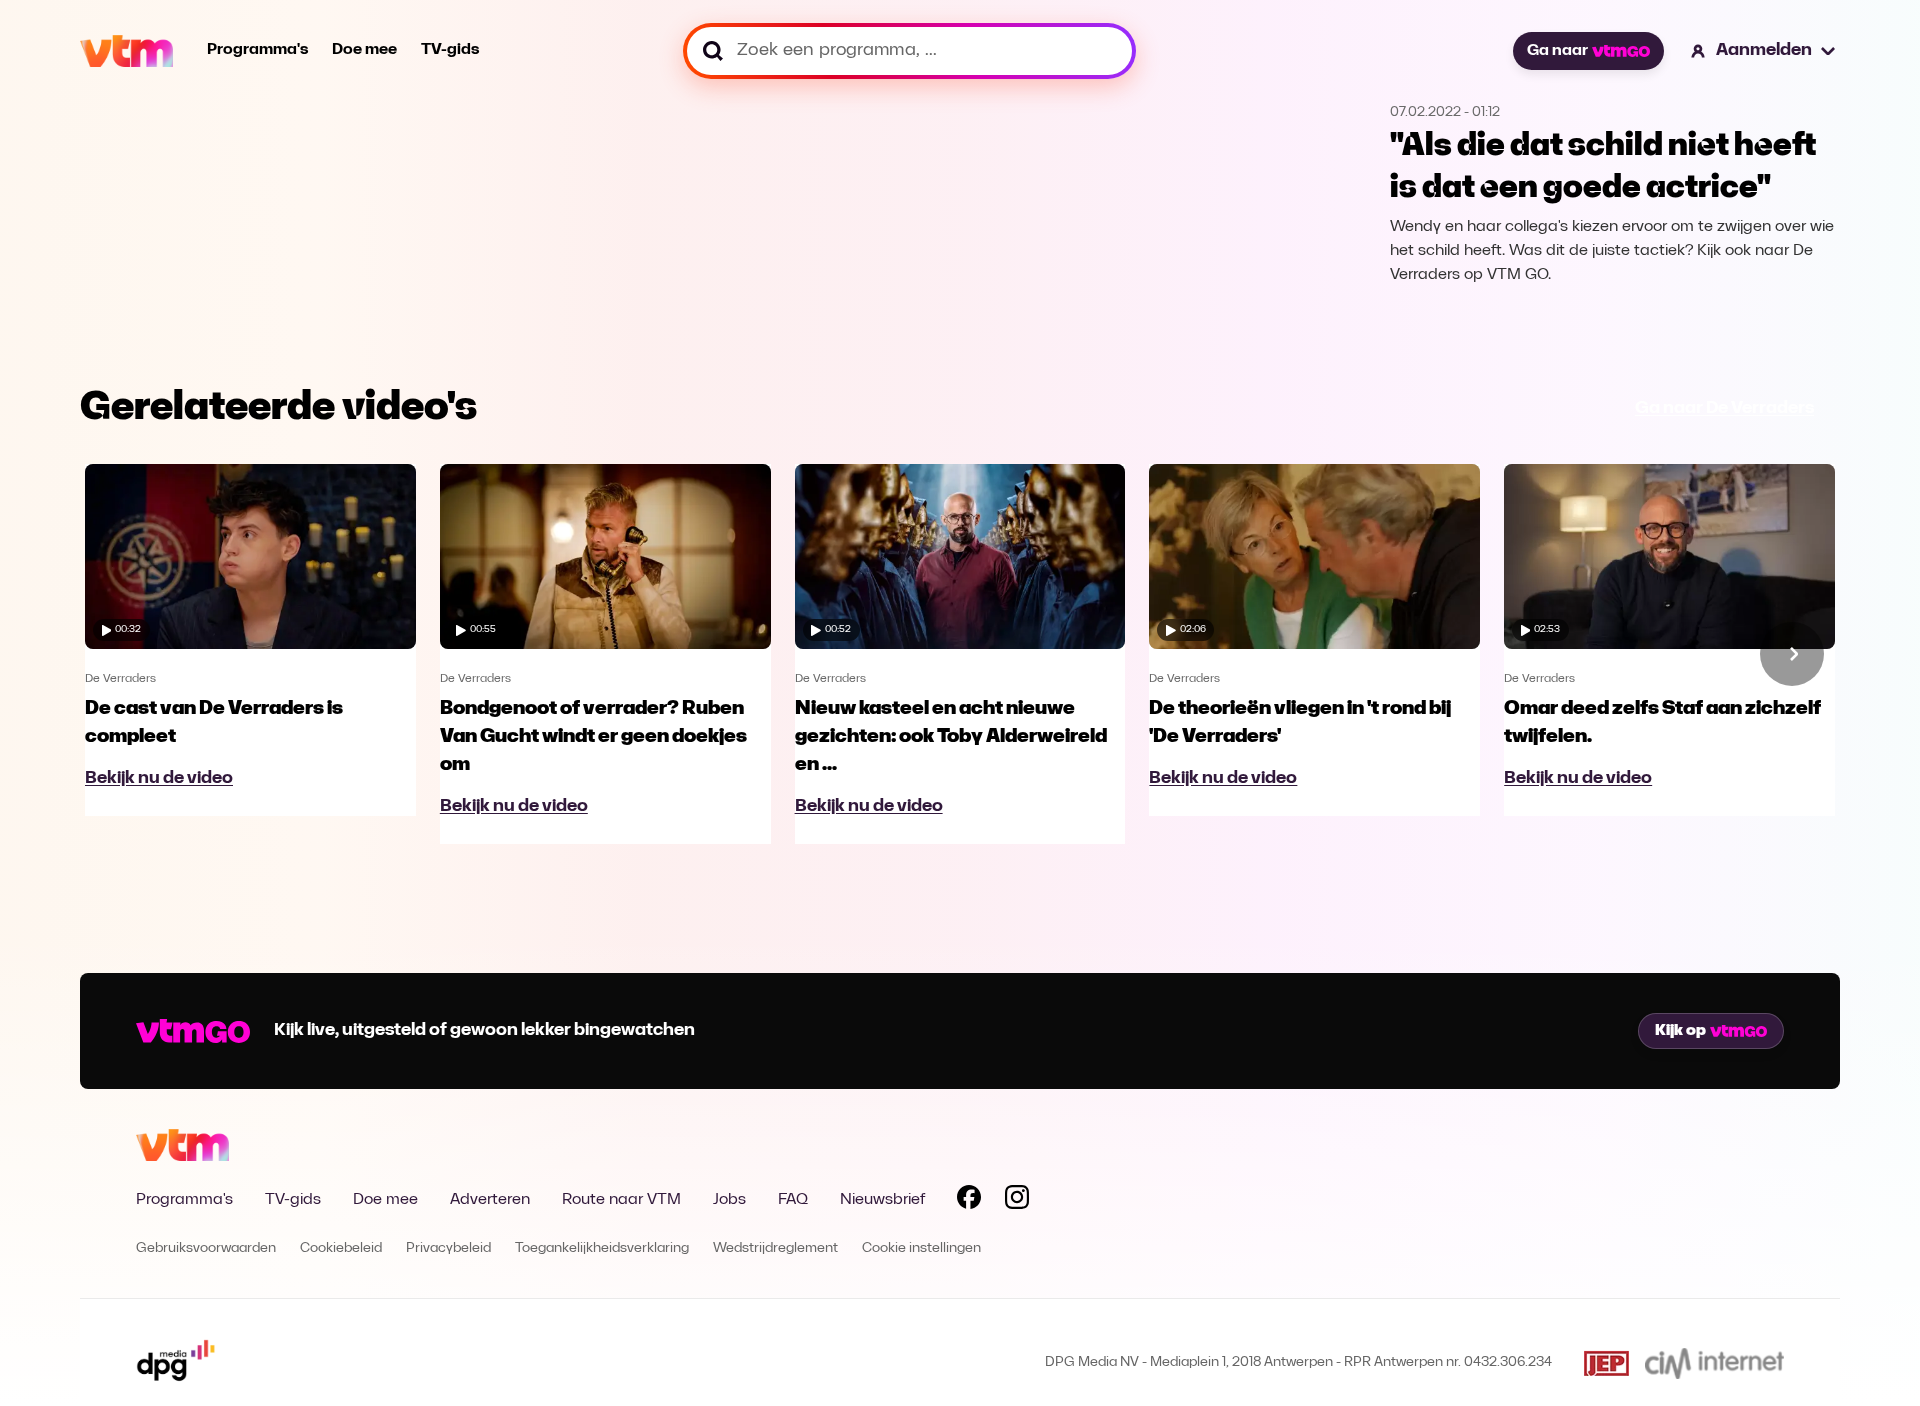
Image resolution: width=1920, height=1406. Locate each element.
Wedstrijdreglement (775, 1248)
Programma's (257, 50)
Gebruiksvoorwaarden (206, 1248)
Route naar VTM (621, 1200)
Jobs (729, 1200)
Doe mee (364, 50)
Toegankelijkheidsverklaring (602, 1248)
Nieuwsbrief (882, 1200)
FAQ (793, 1200)
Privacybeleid (448, 1248)
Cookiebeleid (341, 1248)
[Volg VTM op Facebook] (969, 1201)
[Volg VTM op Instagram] (1017, 1201)
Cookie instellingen (921, 1248)
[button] (1764, 51)
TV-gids (450, 50)
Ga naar (1557, 51)
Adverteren (490, 1200)
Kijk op (1680, 1031)
